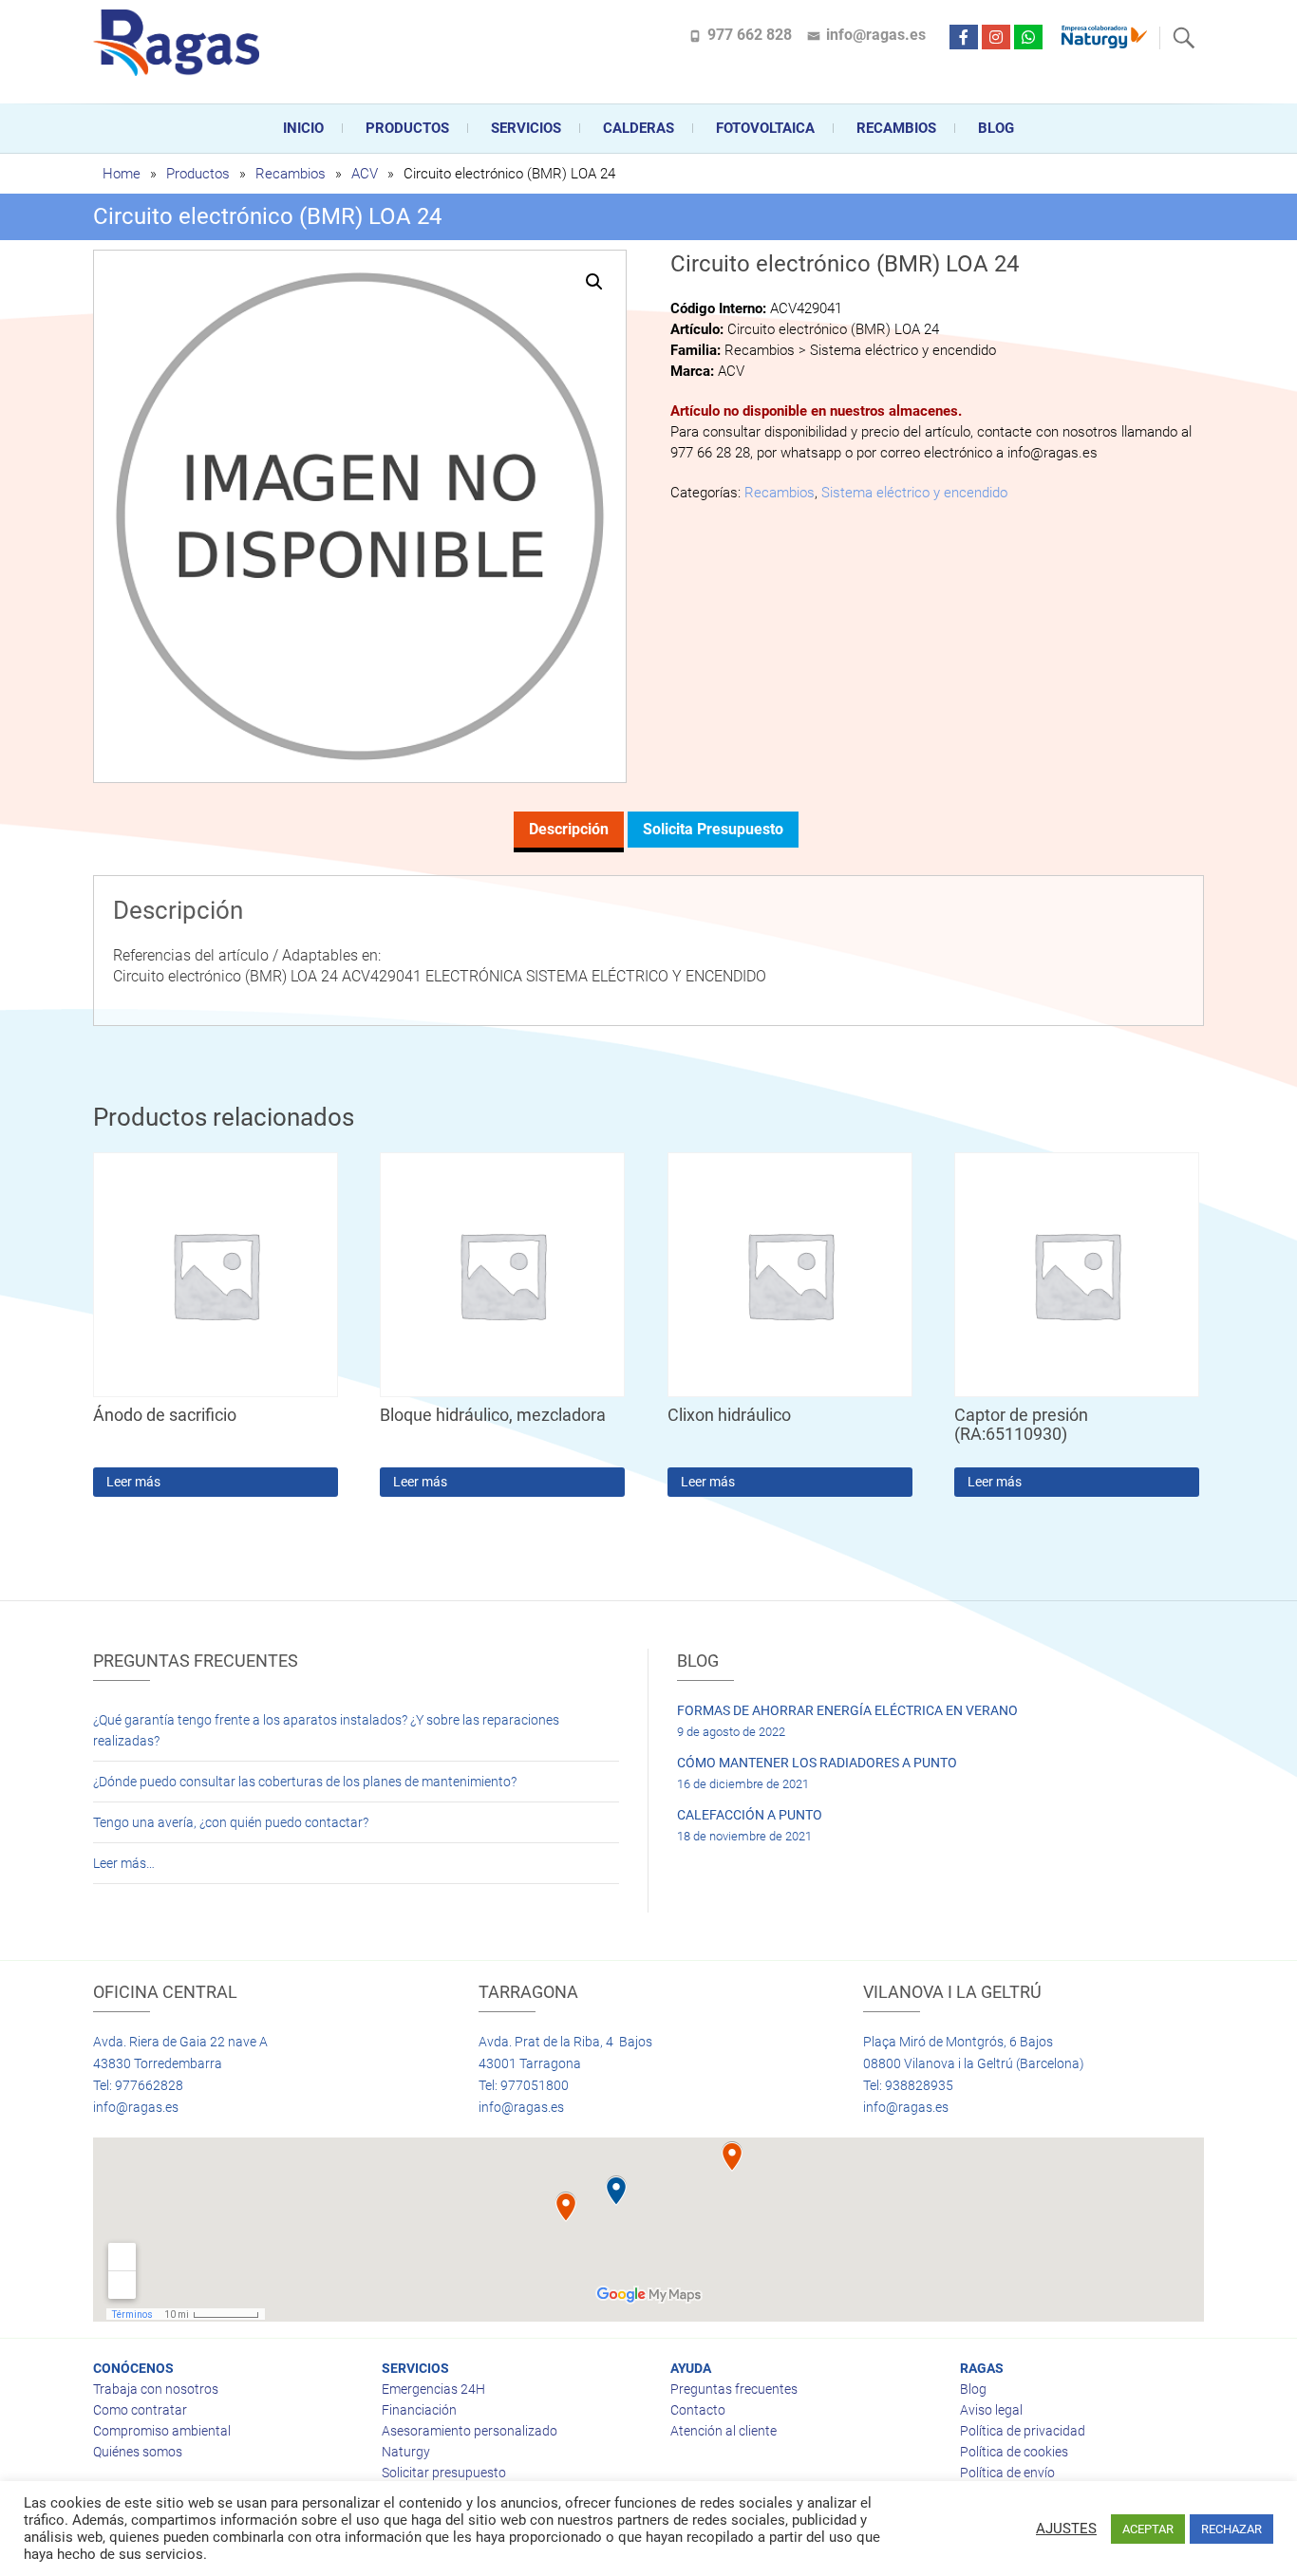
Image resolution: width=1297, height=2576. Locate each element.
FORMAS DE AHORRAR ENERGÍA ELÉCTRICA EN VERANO (847, 1710)
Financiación (419, 2410)
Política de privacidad (1023, 2431)
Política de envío (1007, 2473)
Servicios (526, 128)
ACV (365, 174)
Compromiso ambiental (162, 2431)
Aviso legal (991, 2410)
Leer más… (124, 1863)
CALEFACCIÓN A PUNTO (750, 1815)
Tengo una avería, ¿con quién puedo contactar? (231, 1822)
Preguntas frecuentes (734, 2389)
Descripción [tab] (569, 829)
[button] (594, 282)
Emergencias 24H (433, 2389)
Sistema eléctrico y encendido (914, 493)
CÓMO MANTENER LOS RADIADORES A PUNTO (817, 1763)
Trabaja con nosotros (156, 2389)
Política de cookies (1014, 2452)
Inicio (303, 128)
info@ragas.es (876, 35)
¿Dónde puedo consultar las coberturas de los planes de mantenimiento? (305, 1782)
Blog (996, 128)
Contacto (698, 2410)
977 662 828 (750, 35)
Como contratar (140, 2410)
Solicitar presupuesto (444, 2473)
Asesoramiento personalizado (470, 2431)
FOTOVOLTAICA (765, 128)
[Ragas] (181, 43)
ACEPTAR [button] (1148, 2529)
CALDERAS (639, 128)
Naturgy (406, 2452)
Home (122, 174)
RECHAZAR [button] (1231, 2529)
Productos (407, 128)
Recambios (896, 128)
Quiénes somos (138, 2452)
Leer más (133, 1482)
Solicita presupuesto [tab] (713, 829)
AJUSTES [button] (1066, 2529)
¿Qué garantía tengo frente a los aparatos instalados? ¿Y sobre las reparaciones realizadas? (326, 1730)
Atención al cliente (724, 2431)
